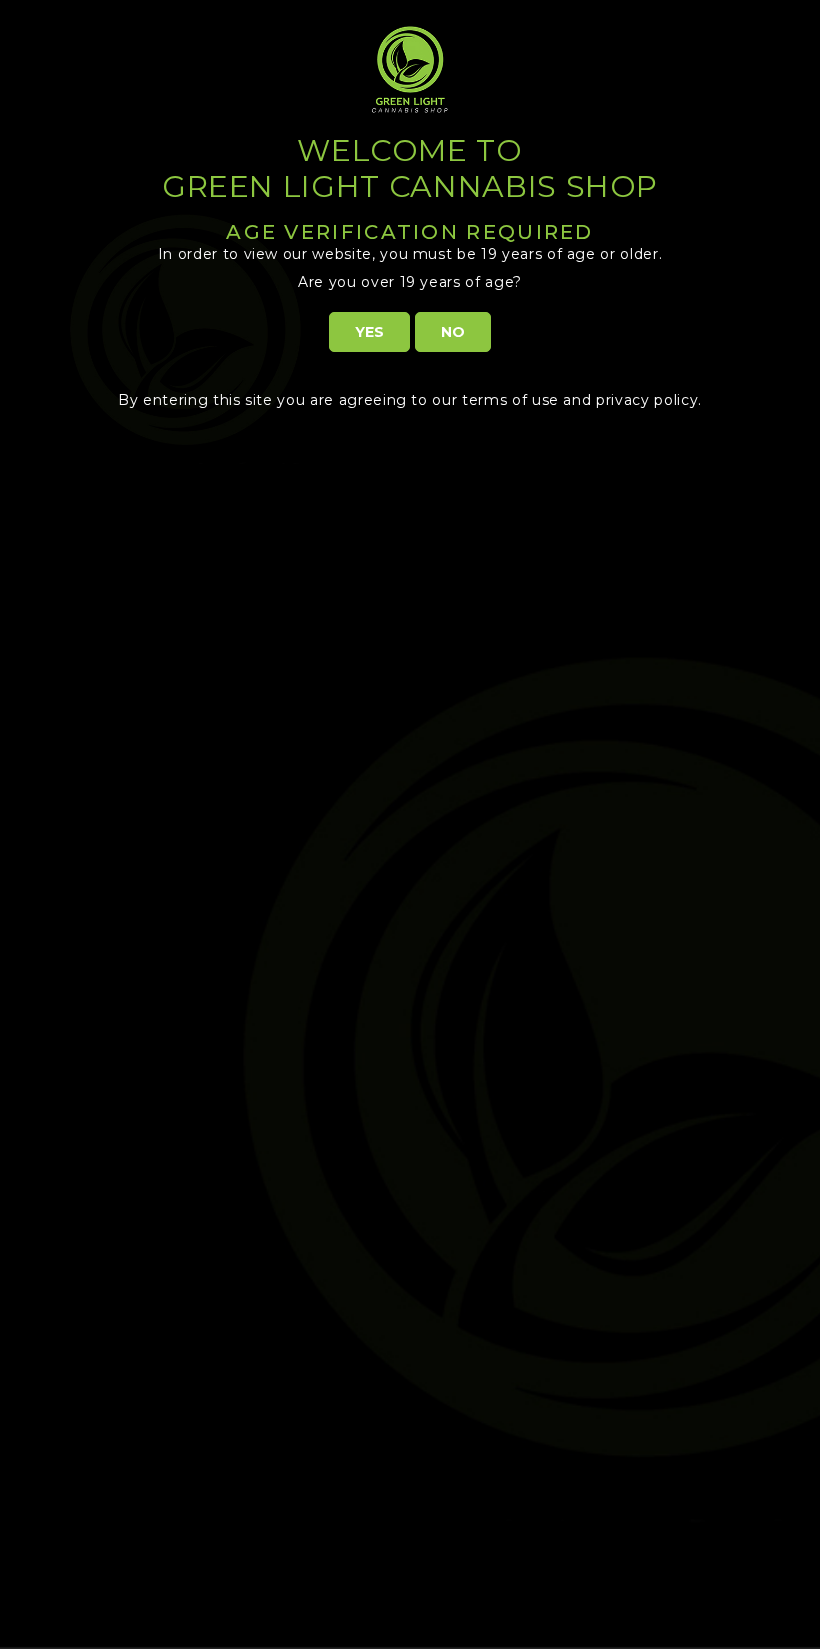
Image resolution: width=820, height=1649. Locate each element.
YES (369, 332)
